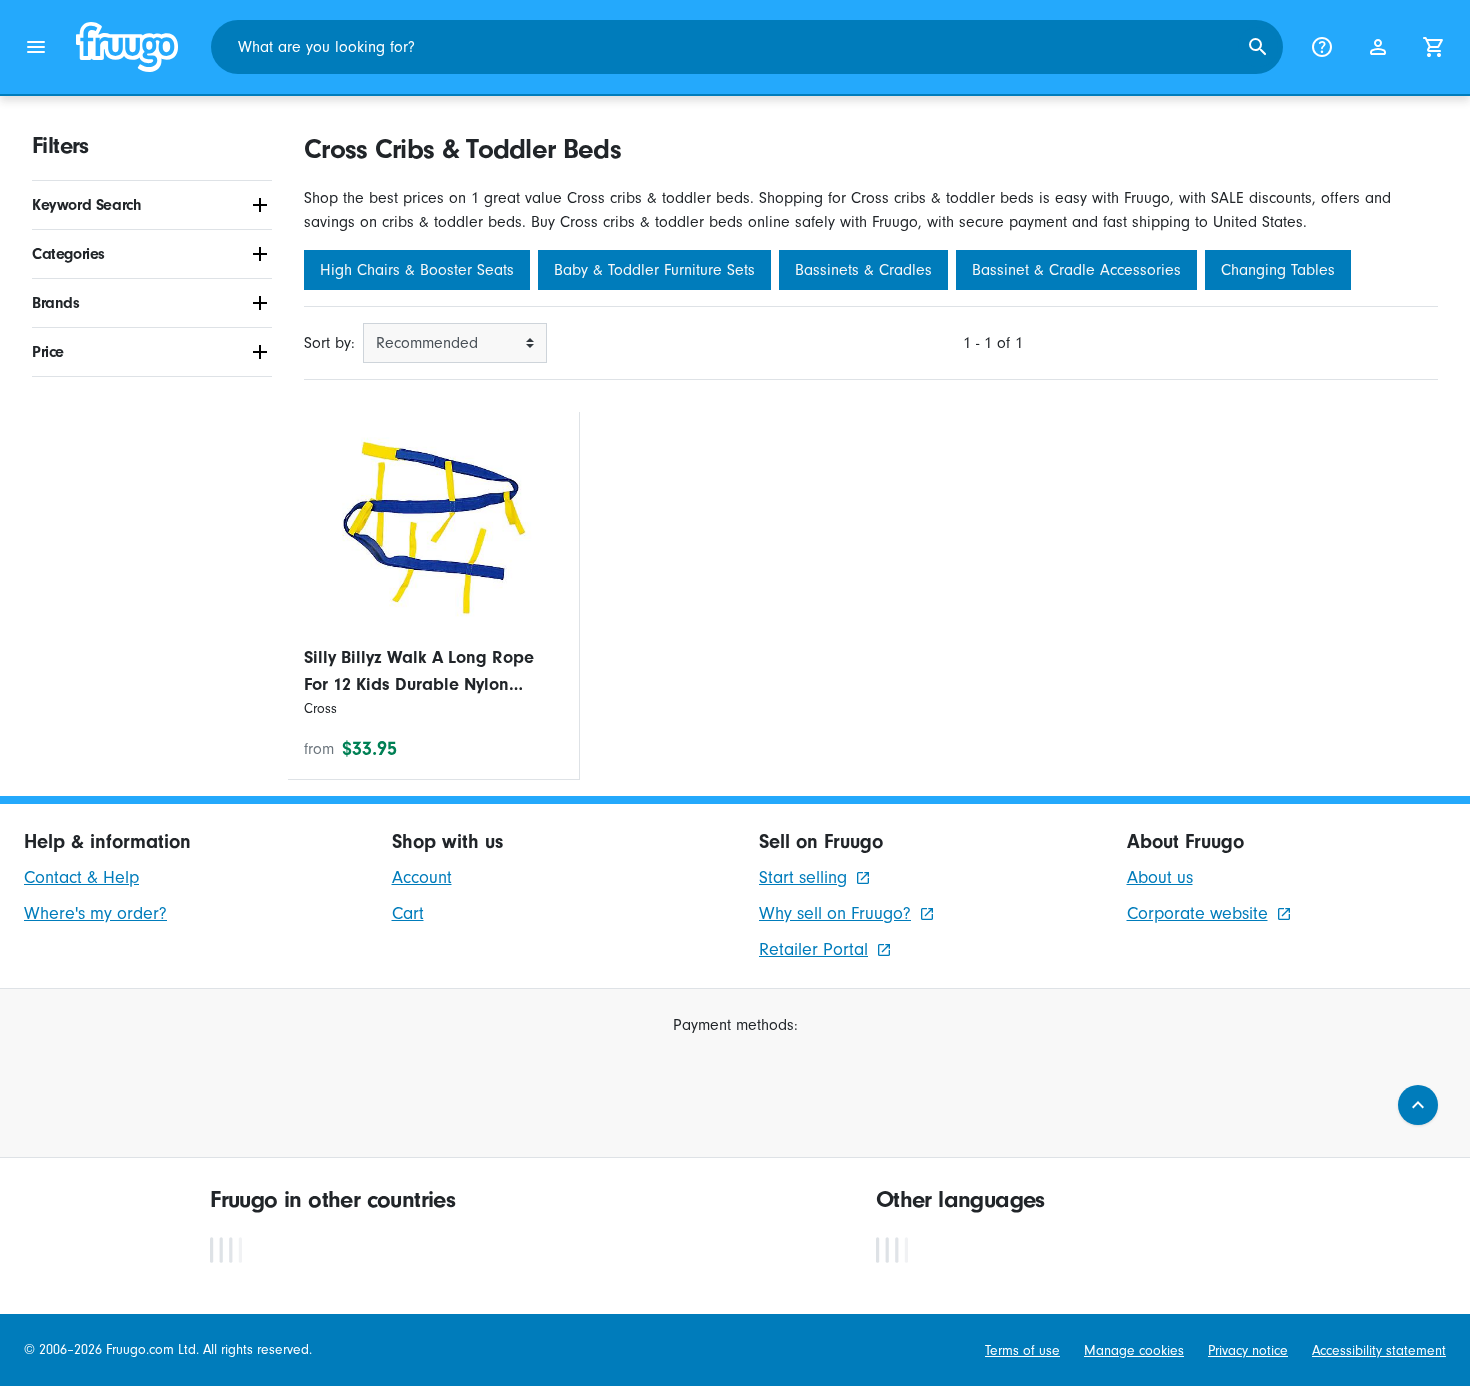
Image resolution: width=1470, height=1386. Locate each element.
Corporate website (1197, 913)
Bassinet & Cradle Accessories (1076, 270)
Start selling (803, 877)
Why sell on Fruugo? (835, 913)
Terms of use (1022, 1350)
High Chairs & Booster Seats (417, 270)
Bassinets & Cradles (863, 270)
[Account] (1378, 47)
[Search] (1258, 47)
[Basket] (1434, 47)
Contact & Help (81, 877)
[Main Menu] (36, 47)
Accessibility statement (1379, 1350)
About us (1160, 877)
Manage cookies (1134, 1350)
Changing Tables (1278, 270)
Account (422, 877)
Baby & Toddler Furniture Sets (654, 270)
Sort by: (329, 343)
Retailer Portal (813, 949)
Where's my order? (95, 913)
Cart (408, 913)
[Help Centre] (1322, 47)
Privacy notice (1248, 1350)
